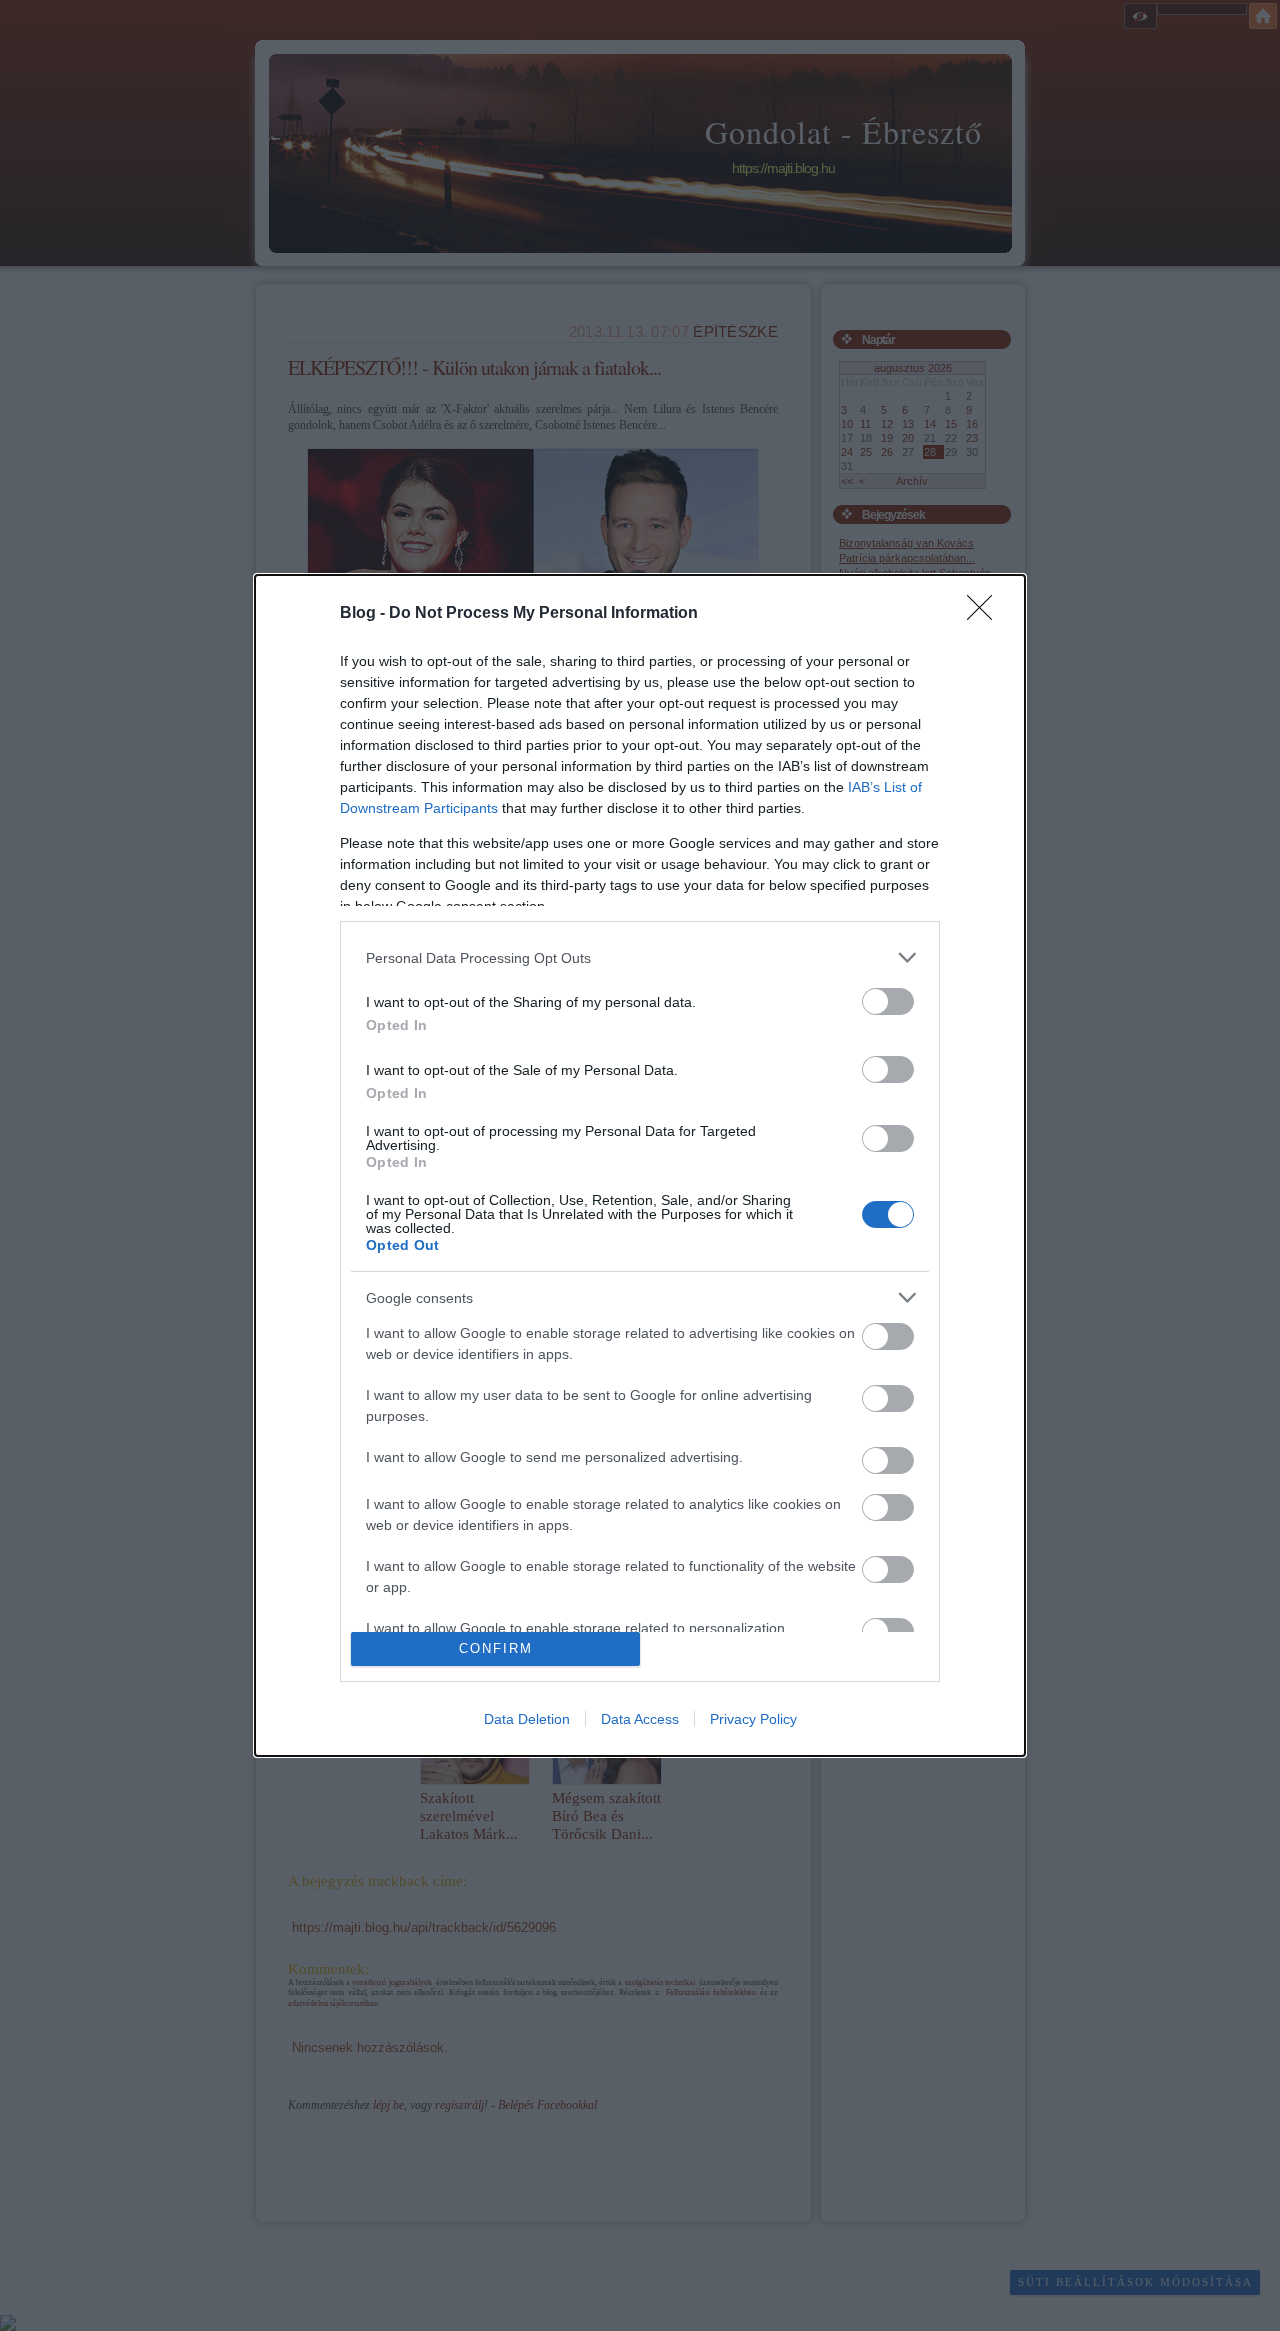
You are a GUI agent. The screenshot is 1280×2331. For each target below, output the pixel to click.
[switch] (888, 1001)
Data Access (640, 1719)
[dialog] (640, 1165)
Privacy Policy (753, 1719)
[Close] (986, 614)
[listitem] (640, 957)
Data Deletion (527, 1719)
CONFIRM (496, 1648)
